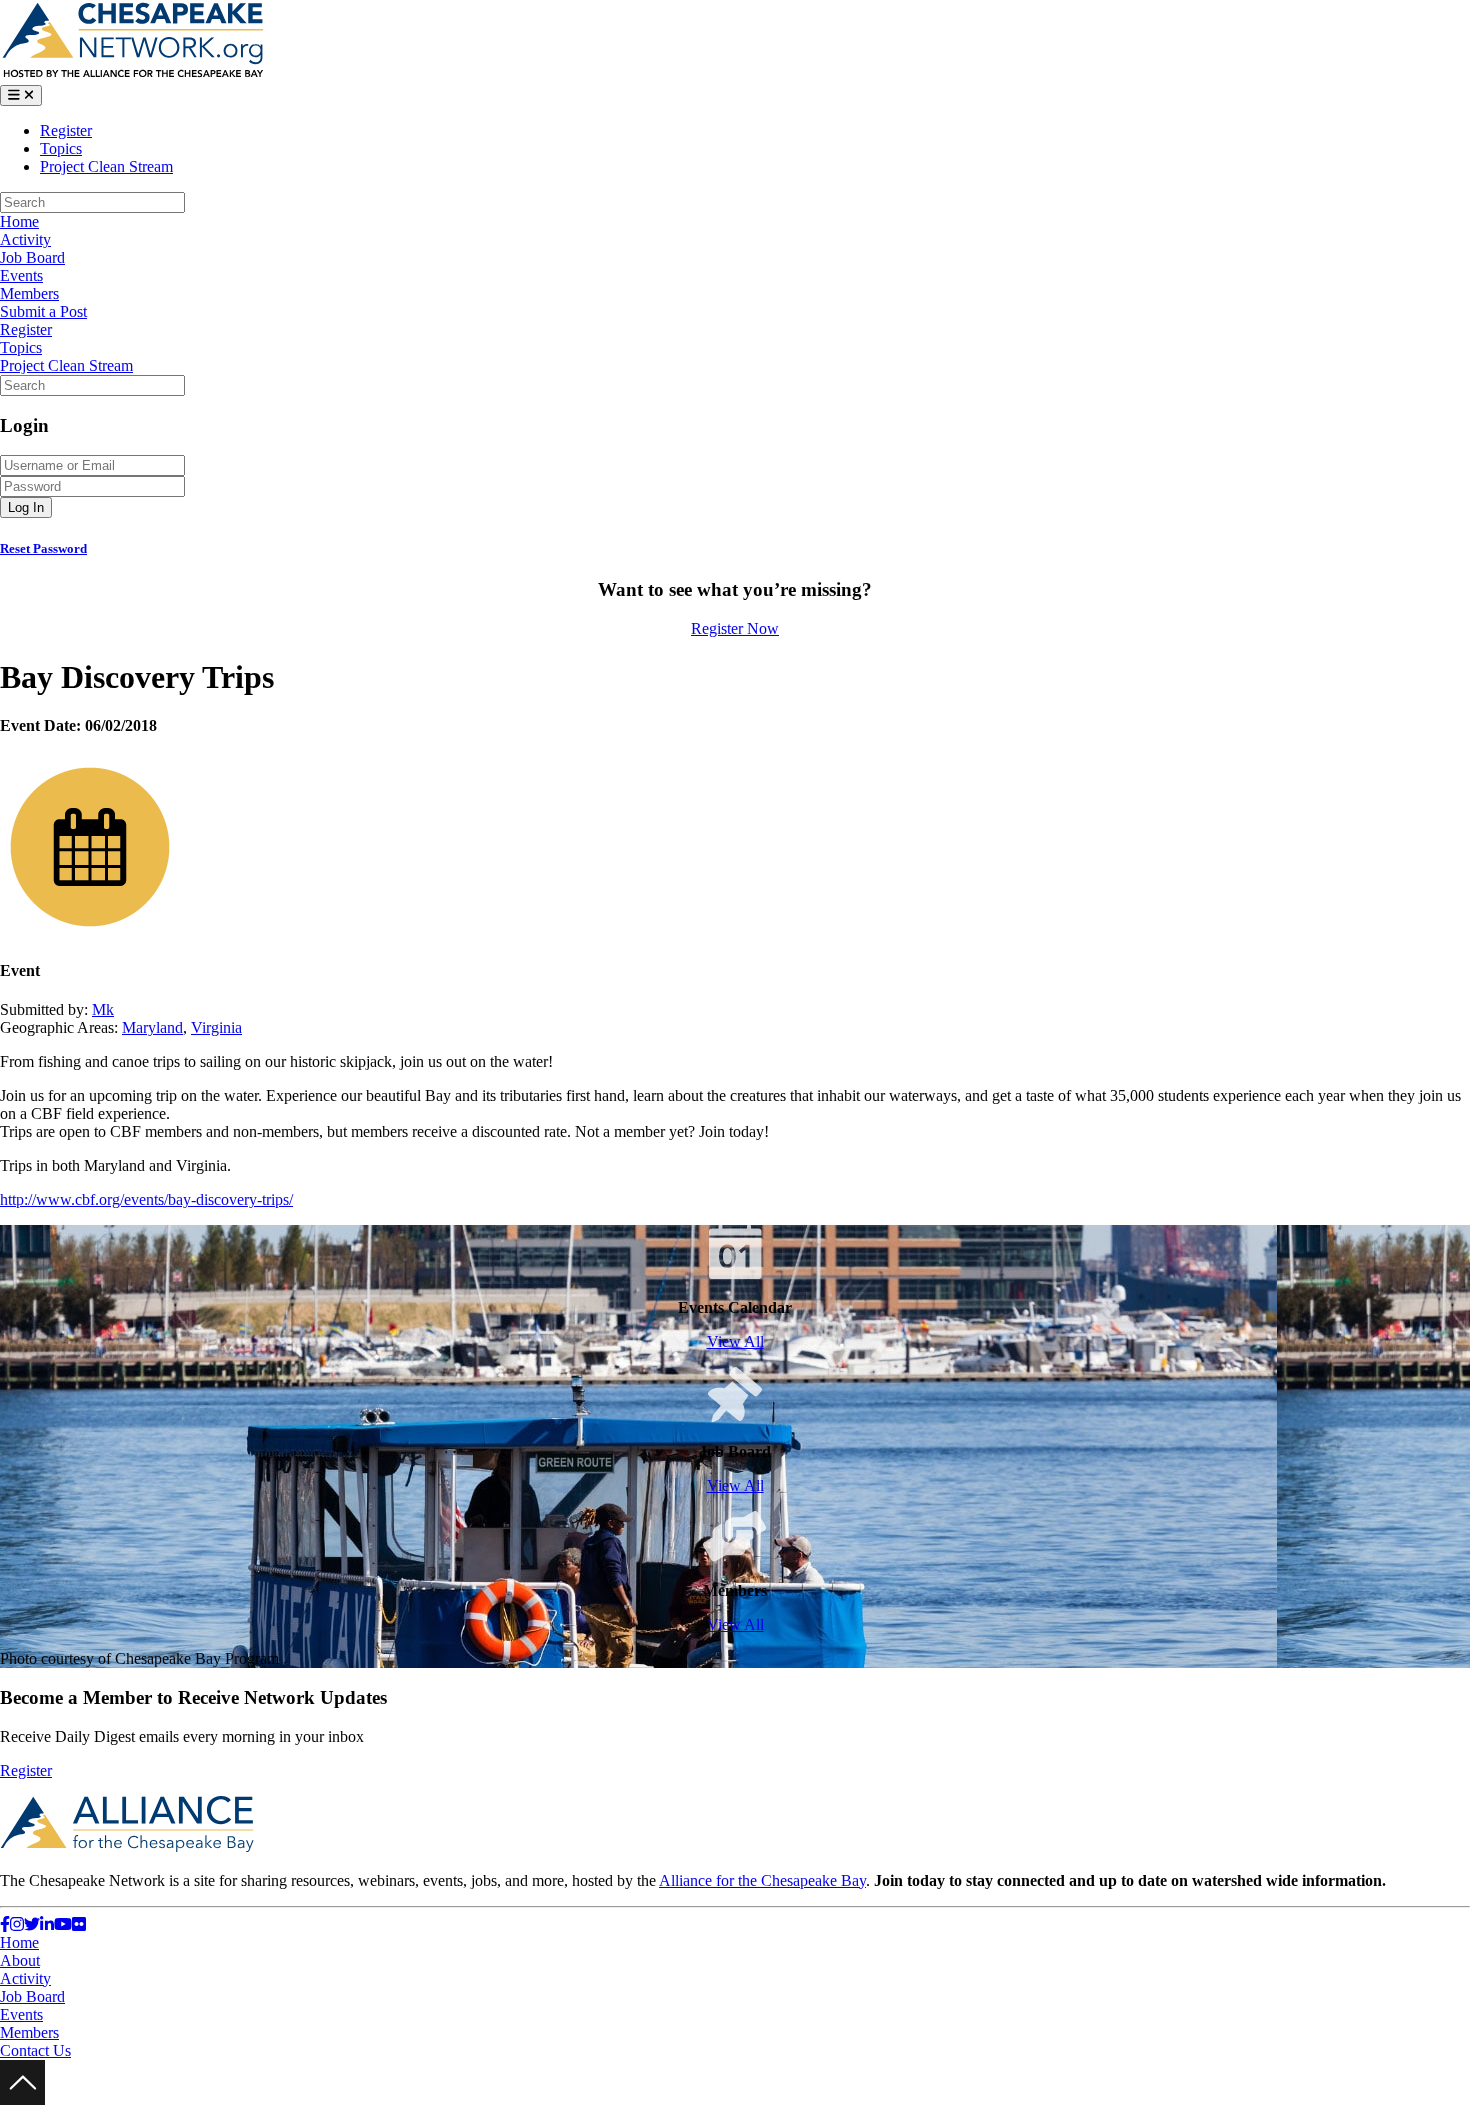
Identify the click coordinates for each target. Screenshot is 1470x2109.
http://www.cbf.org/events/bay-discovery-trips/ (146, 1199)
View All (735, 1341)
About (20, 1960)
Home (19, 221)
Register (66, 130)
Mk (103, 1009)
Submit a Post (43, 311)
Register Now (735, 628)
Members (29, 293)
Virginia (216, 1027)
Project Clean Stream (106, 166)
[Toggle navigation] (21, 95)
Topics (61, 148)
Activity (25, 239)
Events (21, 275)
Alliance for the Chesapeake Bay (762, 1880)
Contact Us (35, 2050)
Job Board (32, 257)
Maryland (152, 1027)
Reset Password (43, 548)
